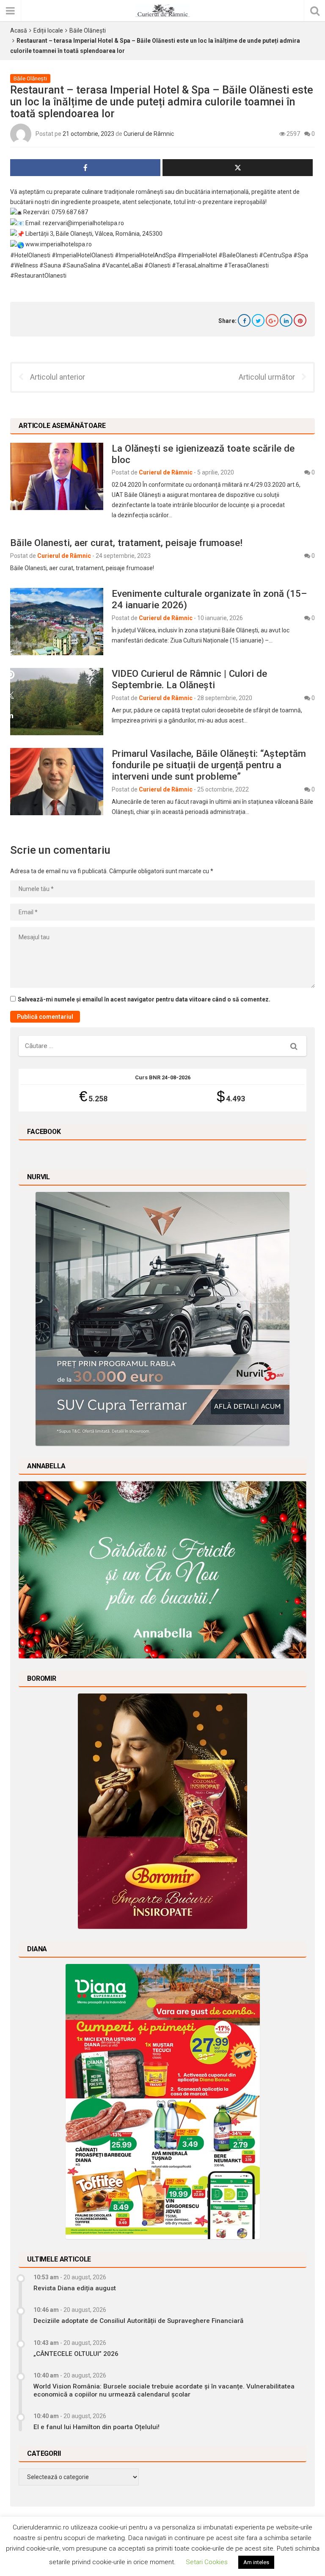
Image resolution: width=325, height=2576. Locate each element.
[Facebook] (244, 320)
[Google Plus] (272, 320)
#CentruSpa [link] (275, 255)
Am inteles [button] (256, 2562)
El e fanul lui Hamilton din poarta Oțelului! (96, 2427)
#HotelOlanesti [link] (30, 255)
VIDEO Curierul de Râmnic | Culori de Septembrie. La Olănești (189, 679)
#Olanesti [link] (157, 265)
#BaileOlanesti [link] (238, 255)
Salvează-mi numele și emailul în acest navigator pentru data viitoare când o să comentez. (144, 999)
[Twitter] (258, 320)
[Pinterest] (300, 320)
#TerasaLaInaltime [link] (197, 265)
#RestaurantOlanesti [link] (38, 276)
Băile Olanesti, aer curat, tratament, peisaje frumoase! (126, 543)
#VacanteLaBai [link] (122, 265)
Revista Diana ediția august (75, 2288)
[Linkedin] (286, 320)
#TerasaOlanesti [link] (246, 265)
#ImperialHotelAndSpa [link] (145, 255)
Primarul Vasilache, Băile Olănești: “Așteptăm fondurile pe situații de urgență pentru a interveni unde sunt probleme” (209, 765)
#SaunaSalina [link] (81, 265)
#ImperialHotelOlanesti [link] (83, 255)
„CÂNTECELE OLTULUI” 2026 (76, 2354)
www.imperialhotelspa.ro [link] (59, 244)
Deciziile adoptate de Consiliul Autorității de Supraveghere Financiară (138, 2321)
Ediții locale (48, 30)
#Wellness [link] (24, 265)
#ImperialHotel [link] (197, 255)
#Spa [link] (301, 255)
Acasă (19, 30)
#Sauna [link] (50, 265)
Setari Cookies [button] (207, 2562)
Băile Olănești (88, 30)
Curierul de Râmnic (149, 134)
